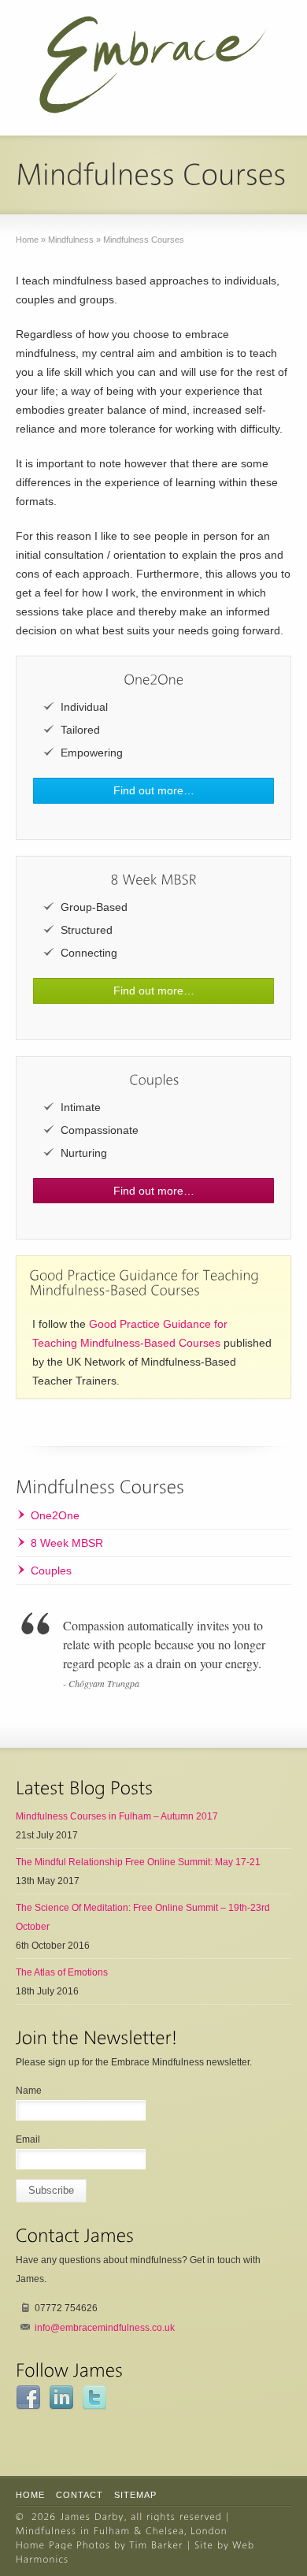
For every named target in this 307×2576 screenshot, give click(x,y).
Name (29, 2091)
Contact (80, 2495)
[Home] (92, 2517)
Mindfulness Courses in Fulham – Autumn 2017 (117, 1816)
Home (30, 2495)
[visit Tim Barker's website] (156, 2545)
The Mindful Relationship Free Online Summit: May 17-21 (138, 1862)
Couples (51, 1571)
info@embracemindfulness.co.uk (105, 2328)
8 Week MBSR (67, 1543)
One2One (55, 1515)
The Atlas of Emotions (62, 1972)
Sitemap (135, 2495)
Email (28, 2139)
